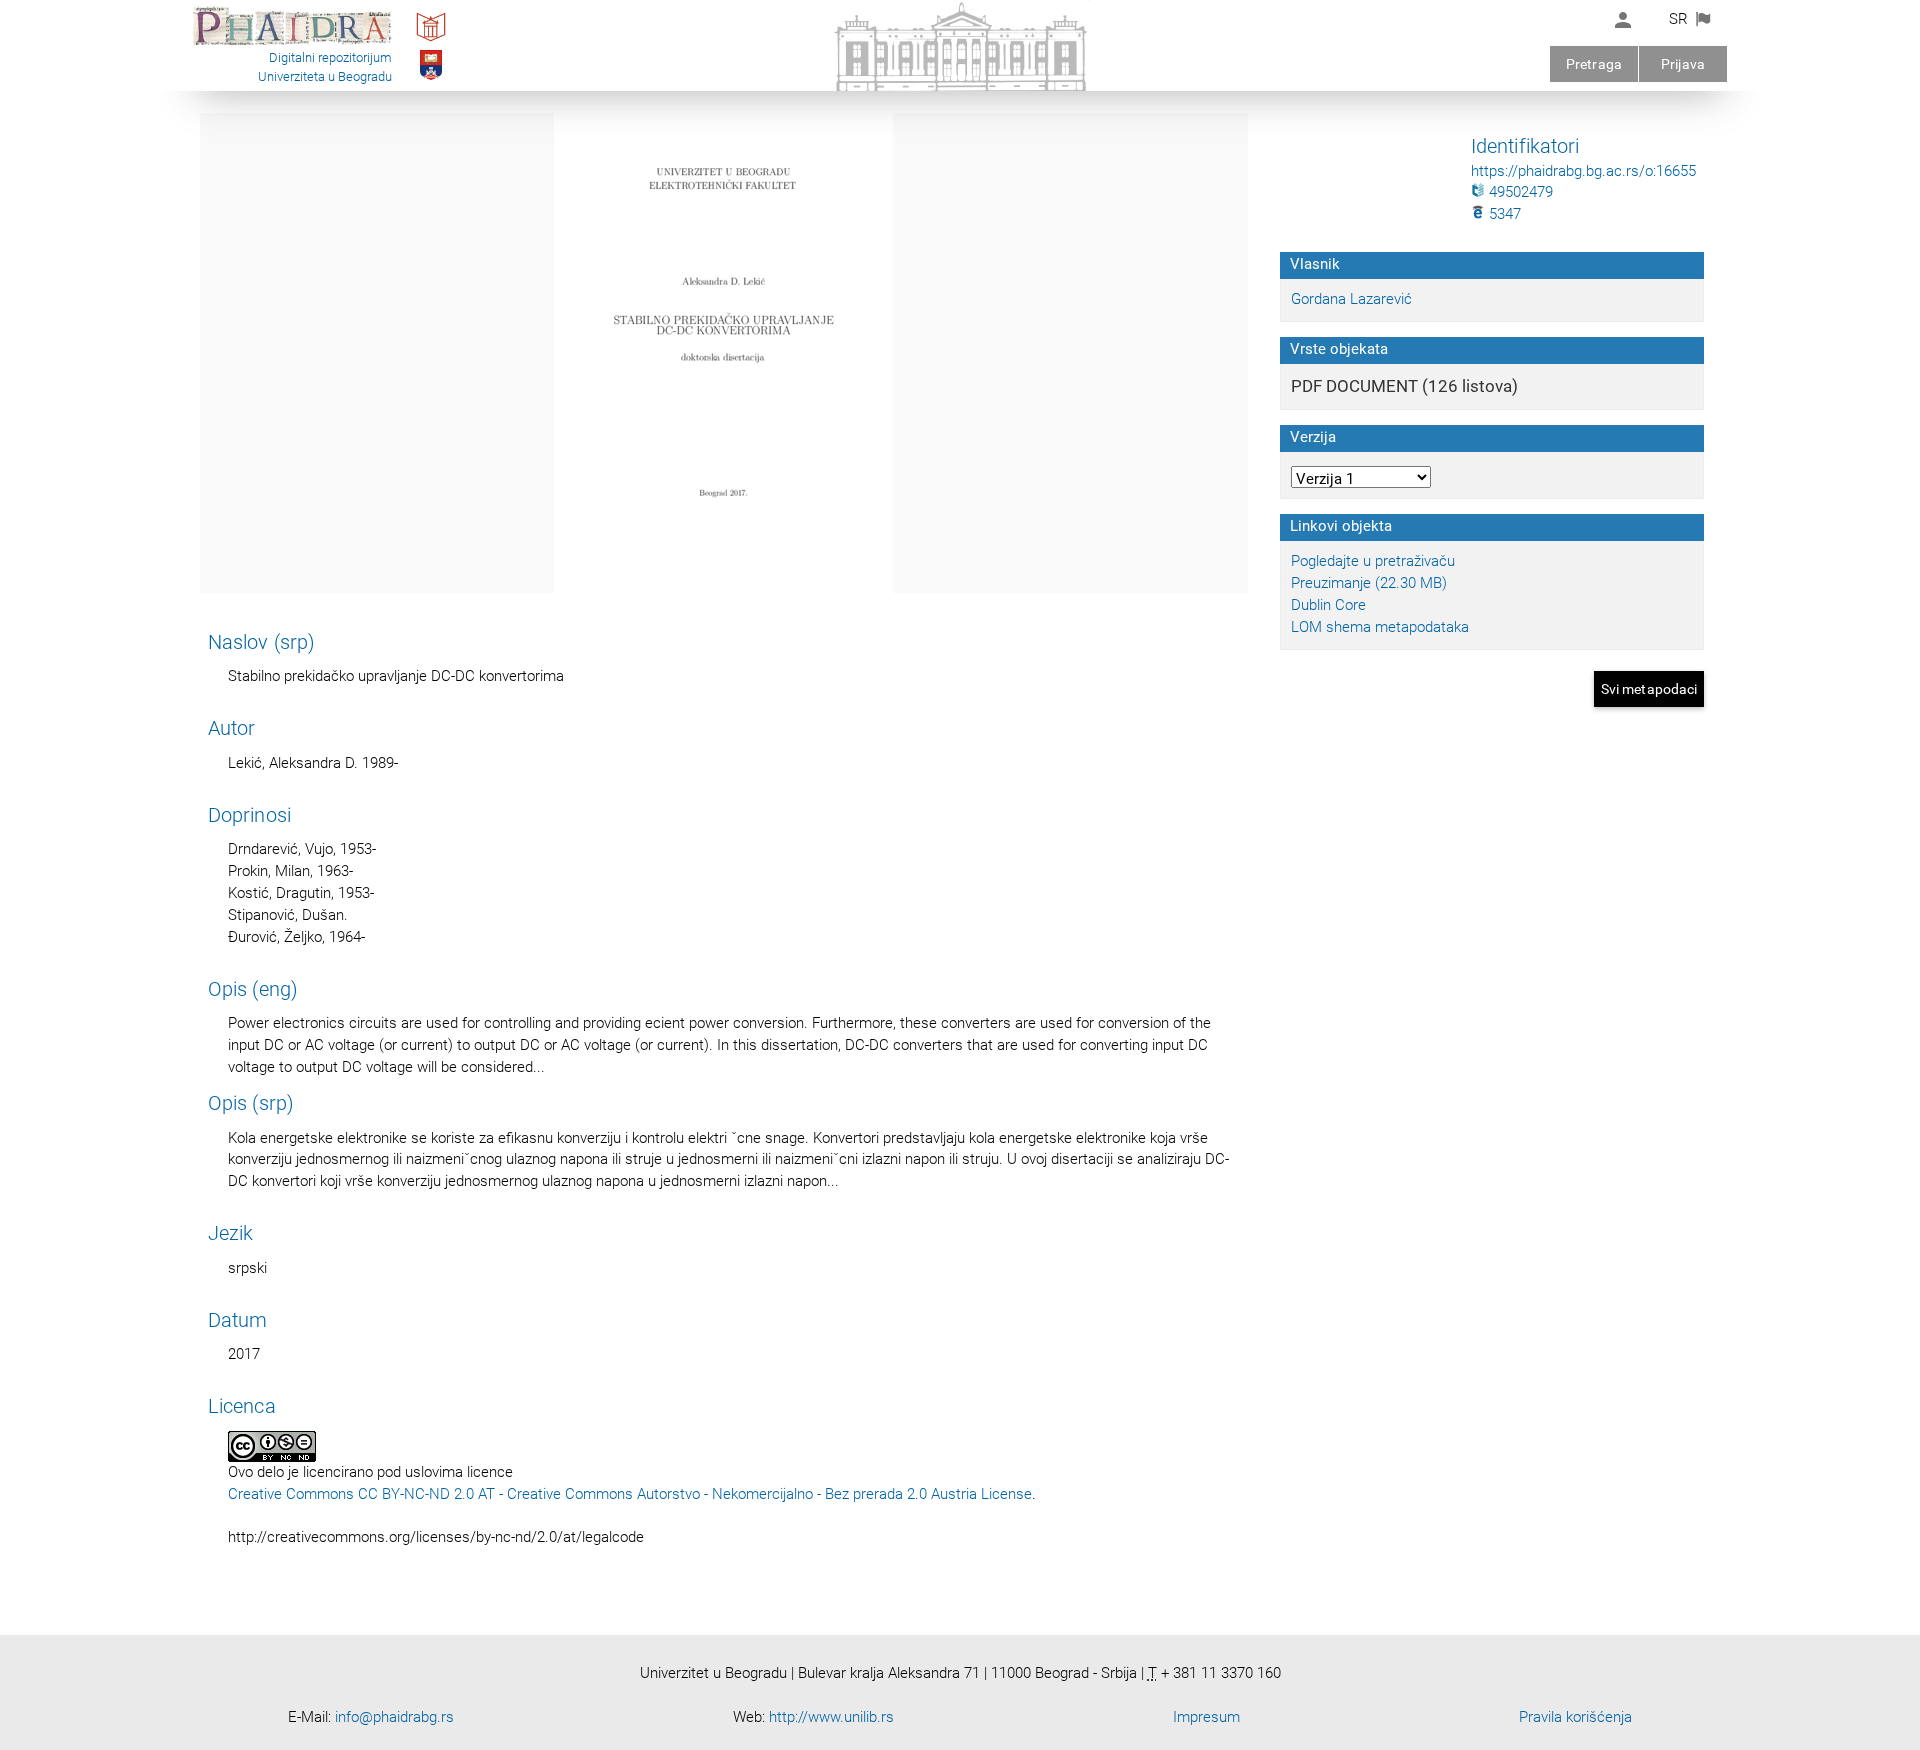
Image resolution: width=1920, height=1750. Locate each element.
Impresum (1206, 1717)
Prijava (1683, 64)
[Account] (1623, 20)
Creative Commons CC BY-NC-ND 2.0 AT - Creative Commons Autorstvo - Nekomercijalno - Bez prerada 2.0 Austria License (630, 1494)
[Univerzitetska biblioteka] (431, 41)
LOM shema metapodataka (1380, 627)
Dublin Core (1328, 605)
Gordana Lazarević (1351, 299)
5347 (1503, 214)
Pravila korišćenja (1575, 1717)
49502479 (1519, 192)
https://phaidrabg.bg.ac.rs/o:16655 (1583, 171)
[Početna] (292, 44)
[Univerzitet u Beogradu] (431, 79)
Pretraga (1594, 64)
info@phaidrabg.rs (394, 1717)
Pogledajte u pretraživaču (1373, 561)
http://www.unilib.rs (831, 1717)
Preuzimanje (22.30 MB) (1369, 583)
